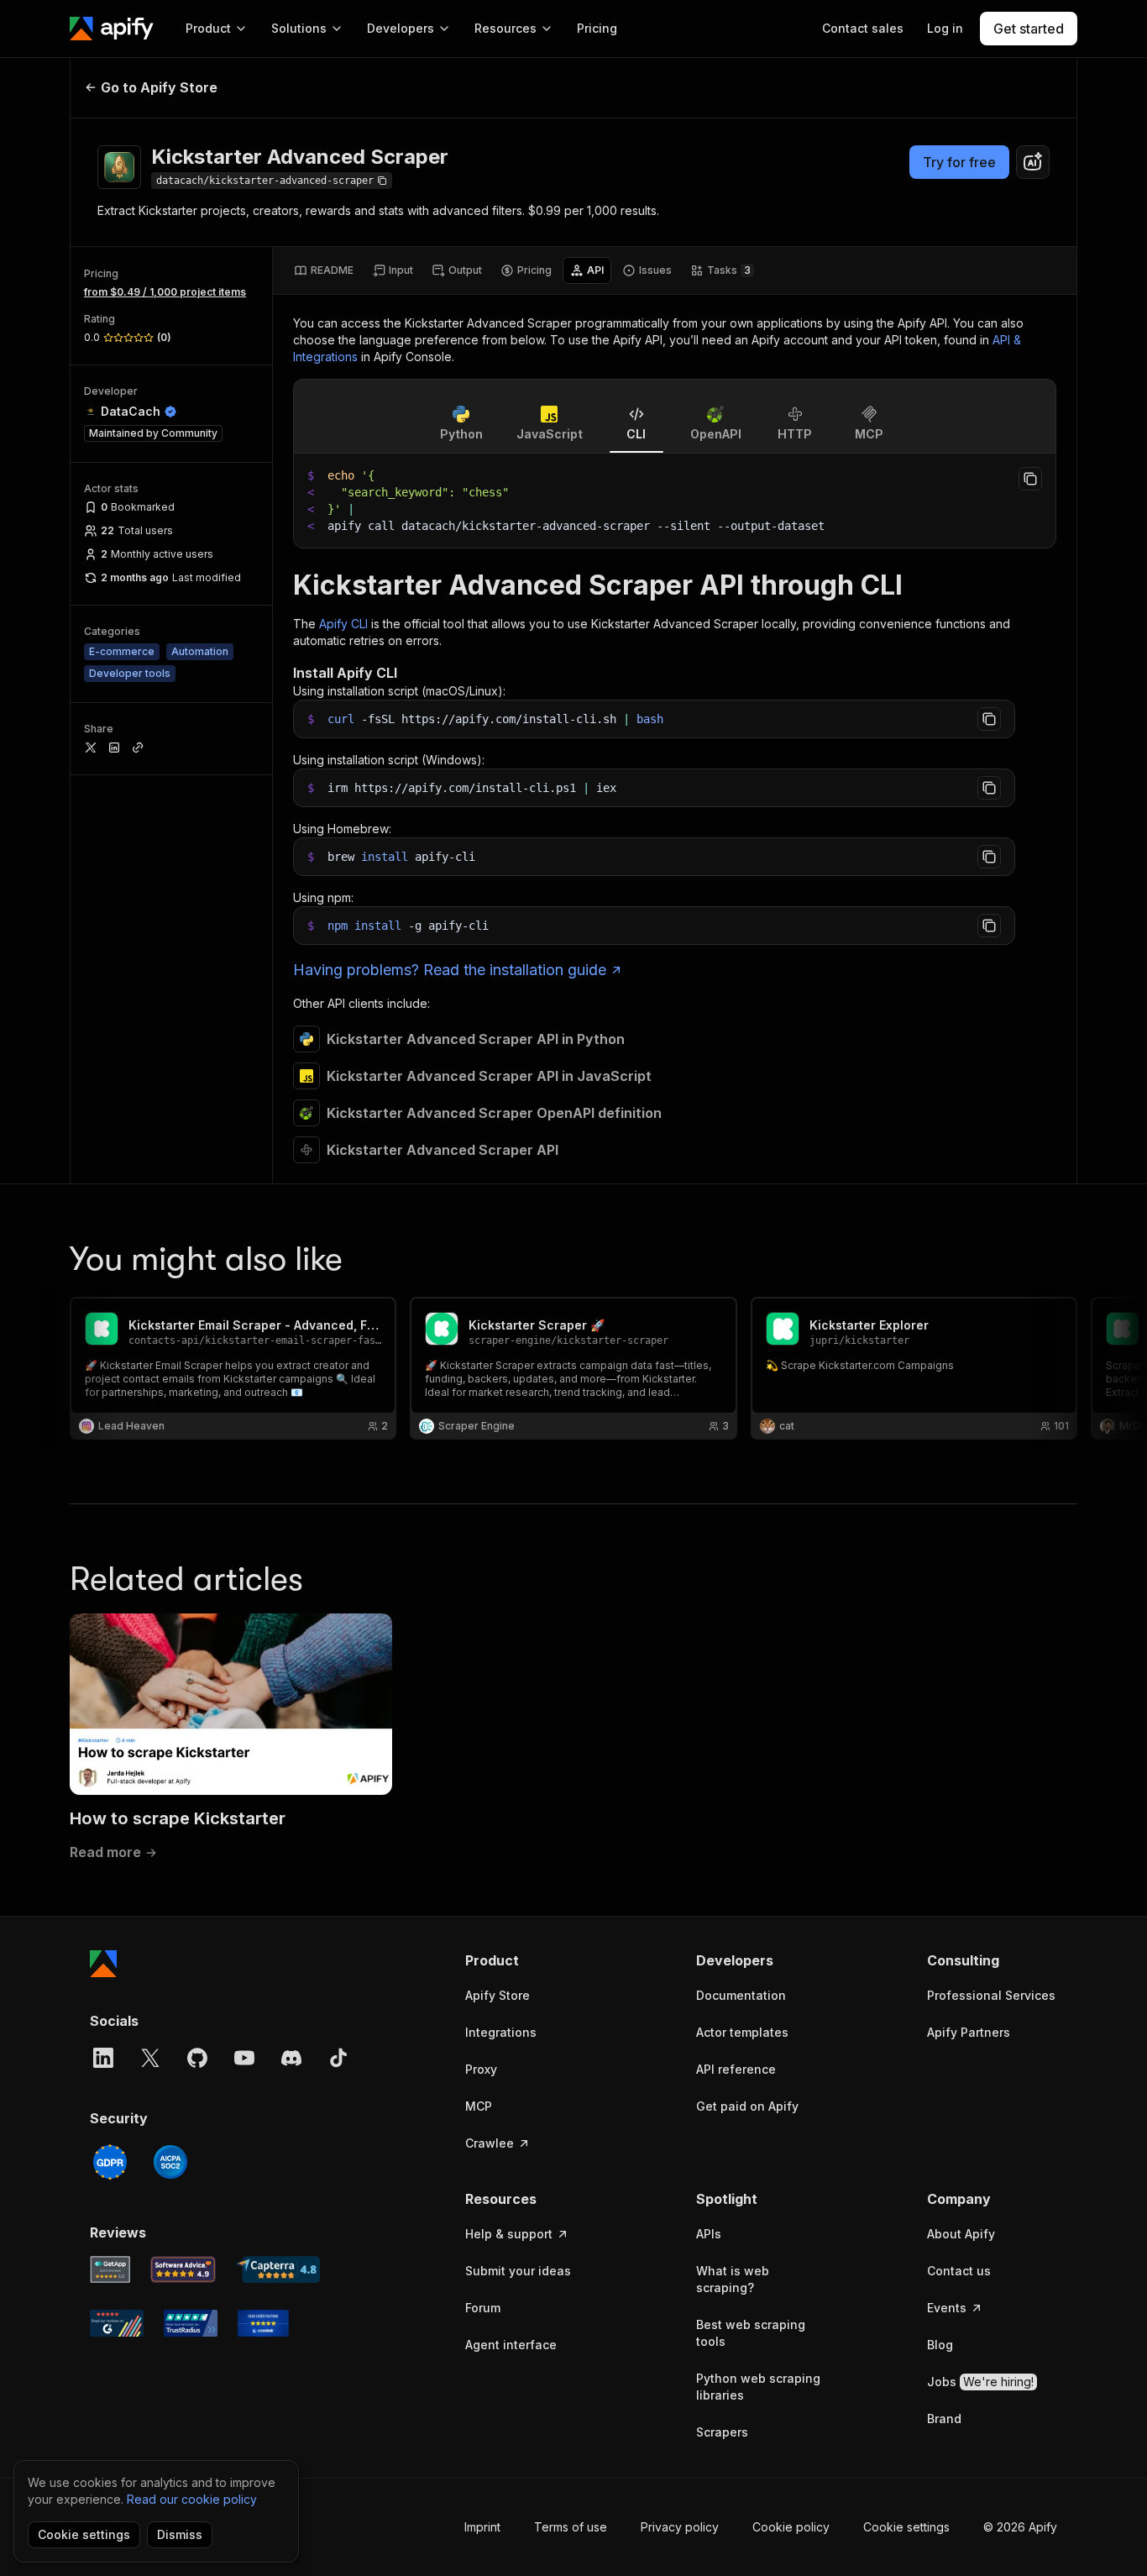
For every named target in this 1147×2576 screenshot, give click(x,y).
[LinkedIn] (103, 2058)
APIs (709, 2234)
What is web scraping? (733, 2279)
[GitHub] (197, 2058)
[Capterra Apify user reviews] (278, 2269)
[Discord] (291, 2058)
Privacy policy (680, 2527)
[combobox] (1033, 162)
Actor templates (742, 2032)
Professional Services (991, 1995)
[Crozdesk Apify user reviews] (263, 2323)
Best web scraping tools (751, 2333)
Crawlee (490, 2143)
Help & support (509, 2234)
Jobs (980, 2382)
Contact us (959, 2271)
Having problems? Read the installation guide (450, 970)
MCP (479, 2106)
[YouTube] (244, 2058)
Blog (940, 2345)
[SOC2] (170, 2162)
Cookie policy (791, 2527)
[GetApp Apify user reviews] (110, 2269)
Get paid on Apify (747, 2106)
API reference (736, 2069)
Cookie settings (906, 2527)
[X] (150, 2058)
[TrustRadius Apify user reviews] (191, 2323)
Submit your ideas (518, 2271)
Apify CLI (343, 624)
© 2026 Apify (1020, 2527)
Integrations (501, 2032)
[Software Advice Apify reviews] (183, 2269)
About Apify (961, 2234)
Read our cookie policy (192, 2499)
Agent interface (511, 2345)
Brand (944, 2419)
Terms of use (571, 2527)
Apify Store (498, 1995)
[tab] (324, 270)
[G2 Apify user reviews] (117, 2323)
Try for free (959, 162)
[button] (530, 1960)
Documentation (741, 1995)
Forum (483, 2308)
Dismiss (180, 2534)
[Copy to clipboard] (1030, 479)
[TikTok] (338, 2058)
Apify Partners (969, 2032)
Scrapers (722, 2432)
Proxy (481, 2069)
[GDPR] (110, 2162)
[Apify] (112, 29)
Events (947, 2308)
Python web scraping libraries (758, 2387)
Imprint (482, 2527)
